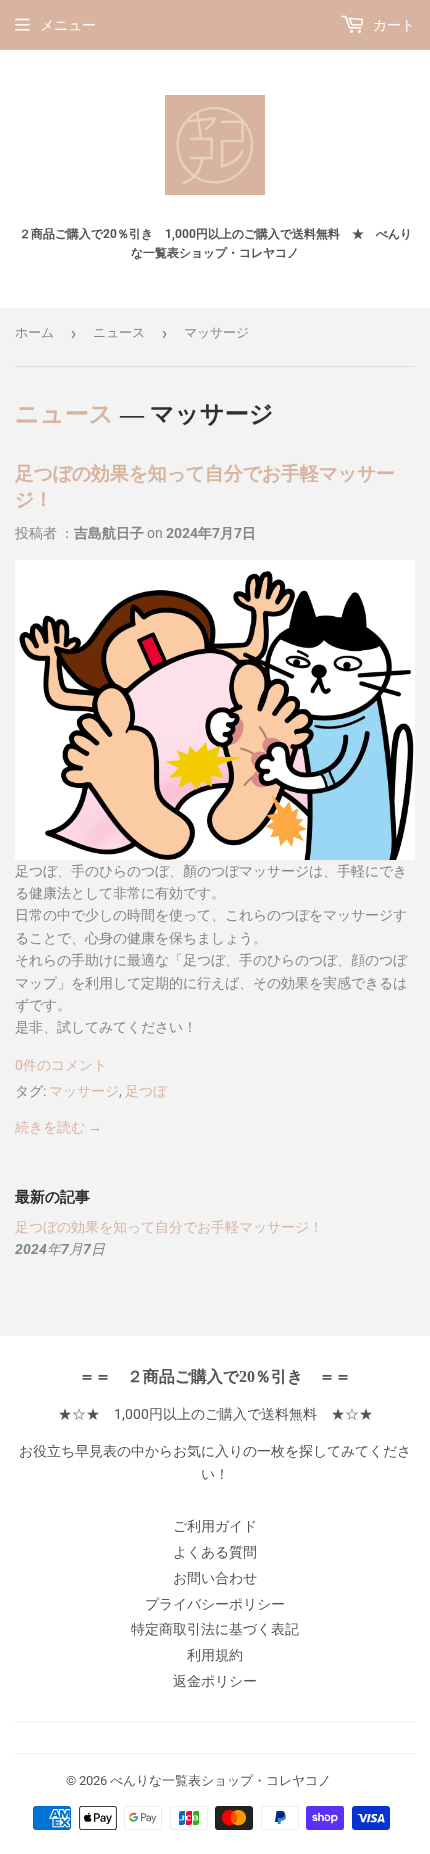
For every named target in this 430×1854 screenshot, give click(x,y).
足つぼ (146, 1091)
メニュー (68, 25)
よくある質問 (215, 1552)
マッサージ (84, 1091)
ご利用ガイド (215, 1526)
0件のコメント (61, 1065)
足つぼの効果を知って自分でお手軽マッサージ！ (169, 1227)
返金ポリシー (215, 1681)
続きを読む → (58, 1127)
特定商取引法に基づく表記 (215, 1629)
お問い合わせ (215, 1578)
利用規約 (215, 1655)
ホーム (34, 332)
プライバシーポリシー (215, 1604)
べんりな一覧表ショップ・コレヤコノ (220, 1780)
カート (392, 25)
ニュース (119, 332)
